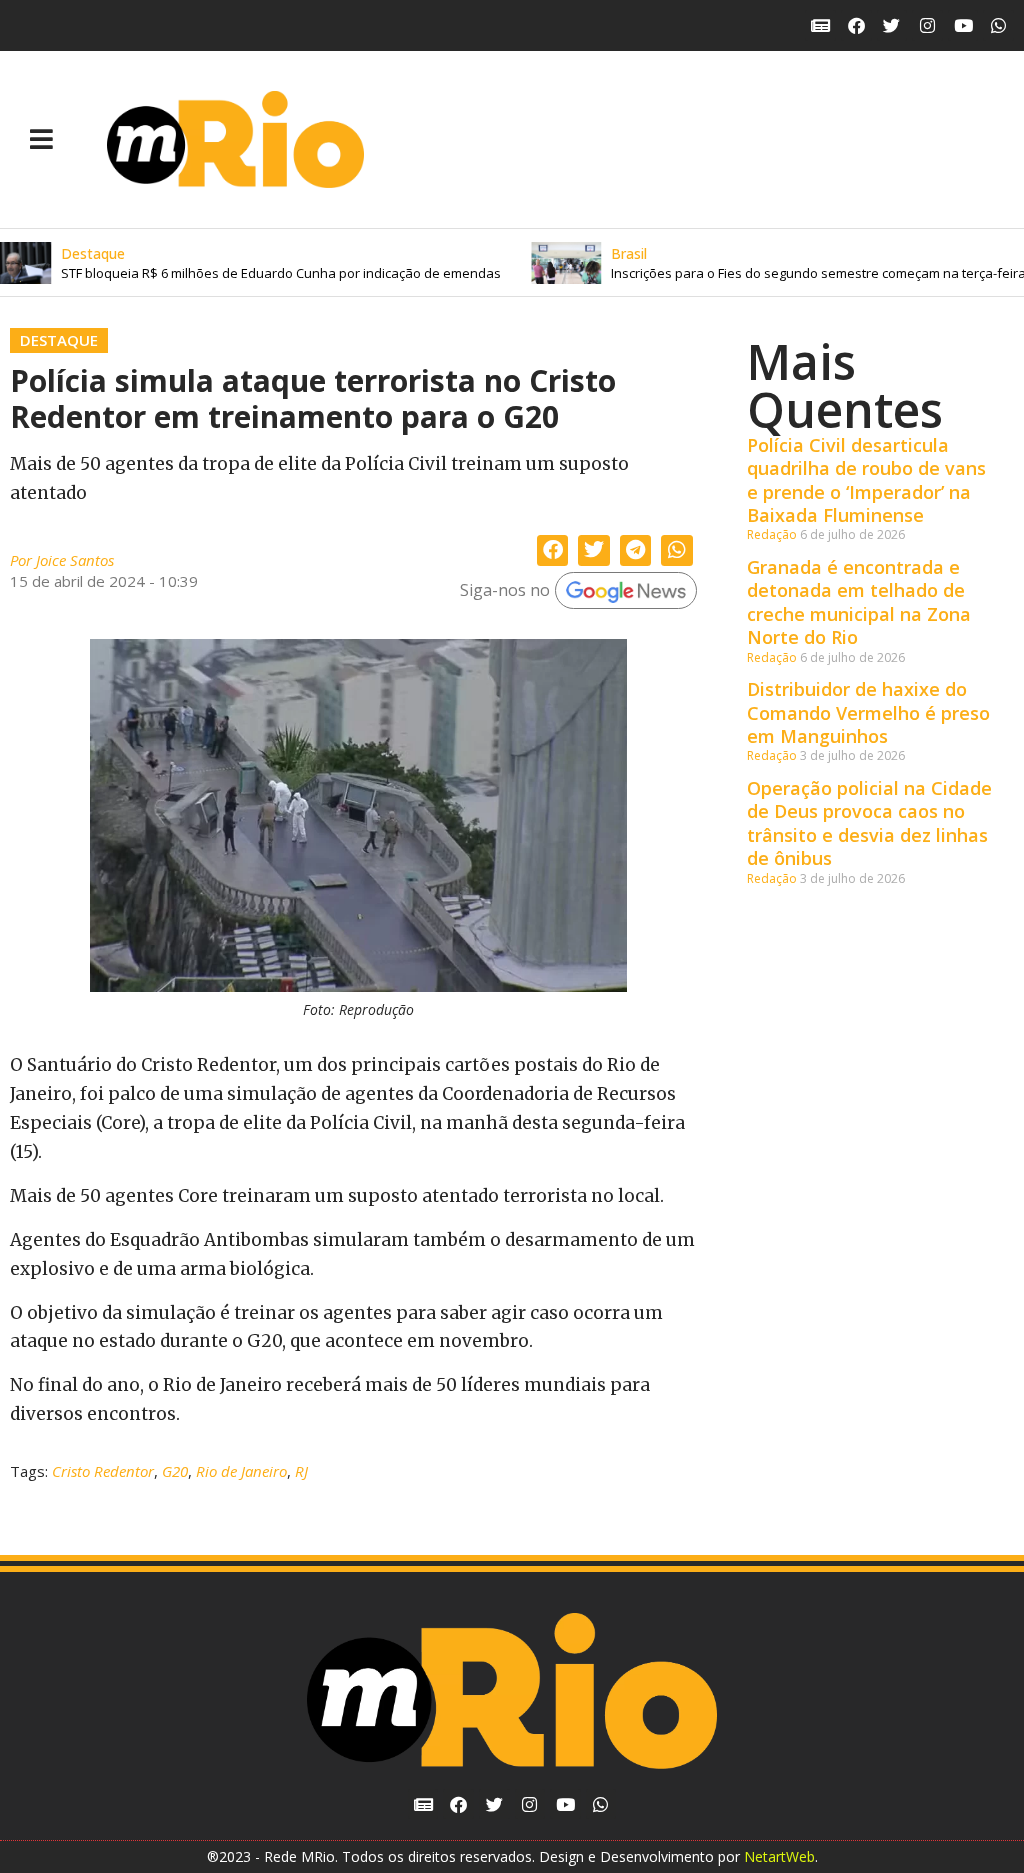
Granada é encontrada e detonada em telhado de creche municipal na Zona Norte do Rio (859, 602)
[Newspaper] (820, 25)
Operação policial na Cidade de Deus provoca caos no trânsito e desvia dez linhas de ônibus (869, 823)
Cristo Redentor (103, 1471)
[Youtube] (963, 25)
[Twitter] (892, 25)
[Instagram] (927, 25)
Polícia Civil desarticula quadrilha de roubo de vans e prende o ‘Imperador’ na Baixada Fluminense (866, 480)
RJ (301, 1471)
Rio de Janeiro (241, 1471)
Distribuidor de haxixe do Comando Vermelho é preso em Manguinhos (868, 712)
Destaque (59, 340)
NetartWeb (779, 1856)
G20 (175, 1471)
